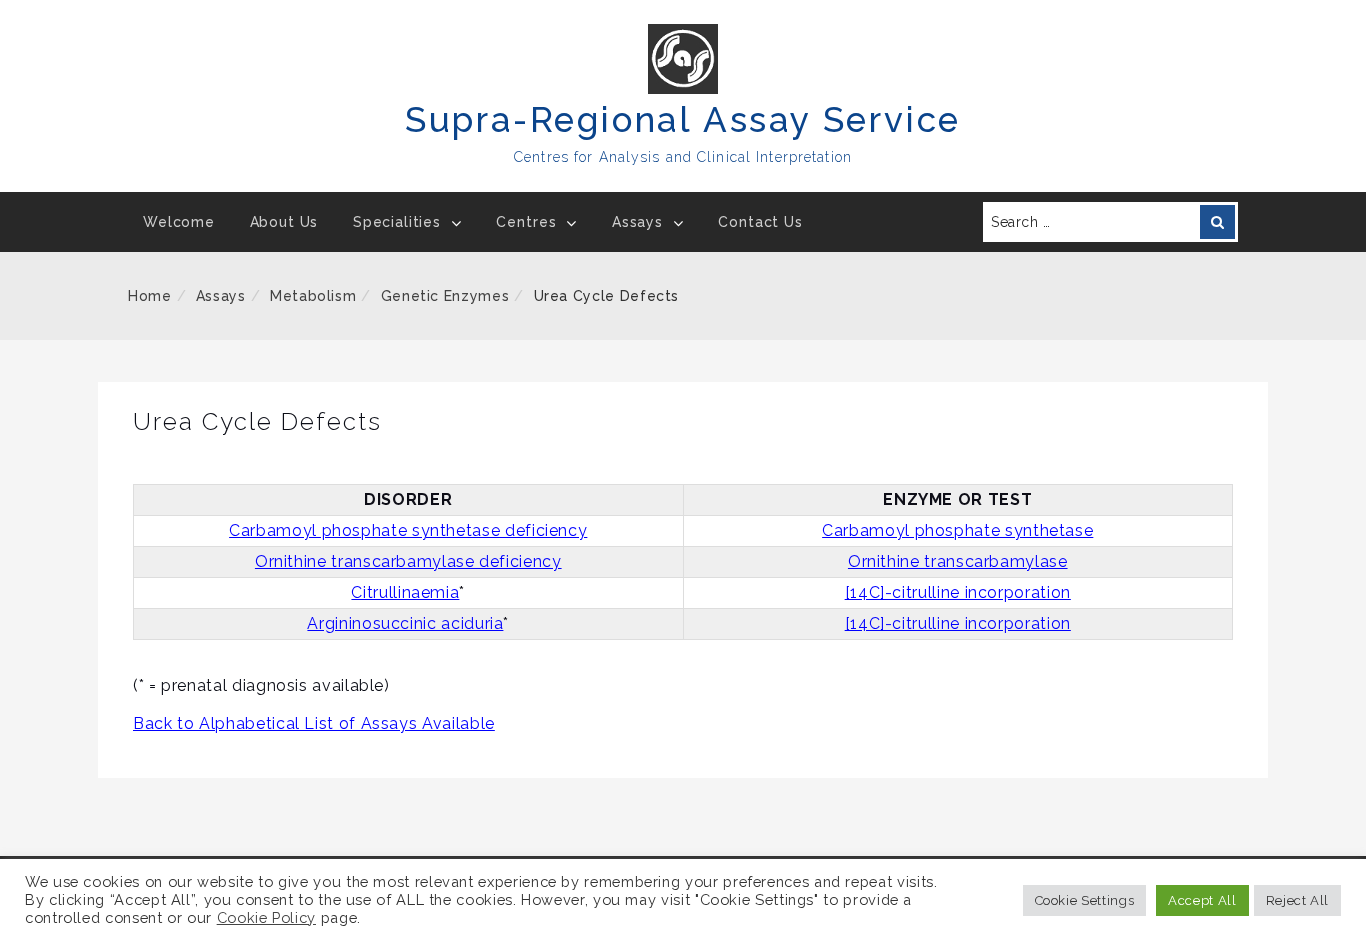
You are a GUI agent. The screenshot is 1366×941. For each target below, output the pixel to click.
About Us (284, 222)
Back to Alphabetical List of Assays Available (314, 723)
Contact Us (760, 222)
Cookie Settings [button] (1085, 900)
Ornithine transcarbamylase (958, 561)
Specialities (397, 222)
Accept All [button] (1202, 900)
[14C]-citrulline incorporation (958, 592)
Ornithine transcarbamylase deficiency (408, 561)
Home (150, 296)
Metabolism (313, 296)
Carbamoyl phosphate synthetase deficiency (408, 530)
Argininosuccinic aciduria (405, 623)
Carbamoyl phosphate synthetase (957, 530)
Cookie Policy (266, 917)
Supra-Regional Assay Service (683, 119)
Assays (637, 222)
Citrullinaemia (405, 592)
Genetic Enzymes (445, 296)
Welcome (179, 222)
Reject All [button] (1297, 900)
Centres (526, 222)
